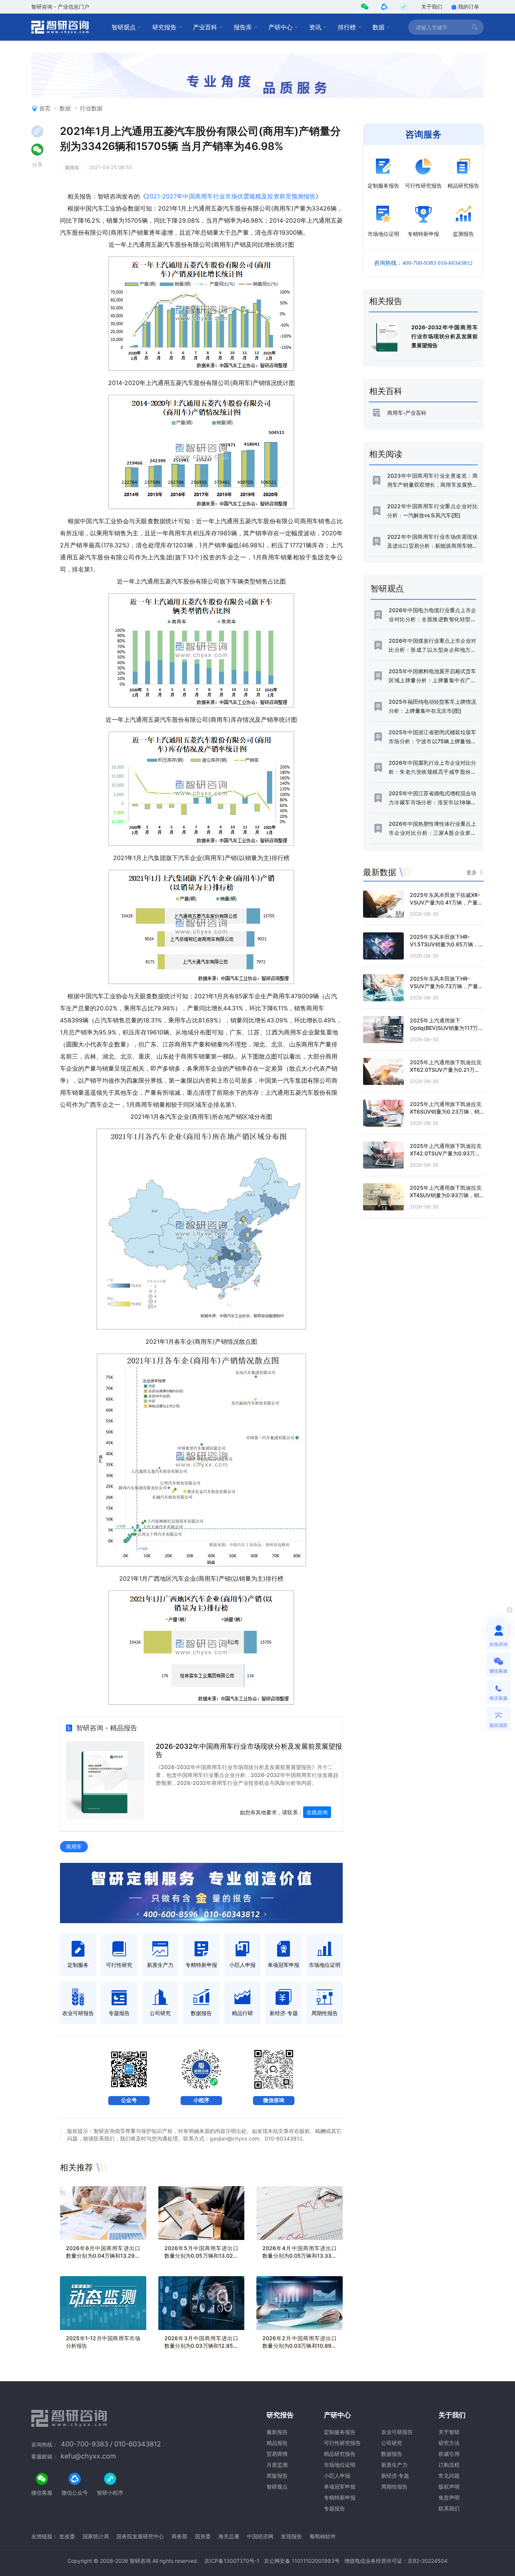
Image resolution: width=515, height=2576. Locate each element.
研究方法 (449, 2443)
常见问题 (449, 2476)
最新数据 (380, 872)
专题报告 (334, 2508)
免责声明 (449, 2497)
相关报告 (386, 301)
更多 (472, 872)
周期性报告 (394, 2487)
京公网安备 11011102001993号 (302, 2561)
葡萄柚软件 (323, 2536)
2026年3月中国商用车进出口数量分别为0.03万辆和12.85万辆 (202, 2346)
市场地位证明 (340, 2465)
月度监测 (277, 2465)
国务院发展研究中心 (140, 2536)
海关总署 (229, 2536)
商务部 (179, 2536)
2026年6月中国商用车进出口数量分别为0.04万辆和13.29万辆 (103, 2256)
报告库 (243, 27)
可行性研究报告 (342, 2443)
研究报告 (164, 27)
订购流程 (449, 2465)
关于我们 (432, 7)
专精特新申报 (340, 2497)
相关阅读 (386, 454)
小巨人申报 (337, 2476)
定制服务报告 (340, 2432)
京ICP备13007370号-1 (232, 2561)
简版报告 (277, 2476)
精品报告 (277, 2443)
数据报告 (392, 2454)
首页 (45, 108)
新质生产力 (394, 2465)
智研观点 (124, 27)
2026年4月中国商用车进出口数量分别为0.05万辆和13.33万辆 (300, 2256)
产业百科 (205, 27)
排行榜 (347, 27)
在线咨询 (317, 1812)
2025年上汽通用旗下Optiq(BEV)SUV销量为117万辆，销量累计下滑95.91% (444, 1028)
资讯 (315, 27)
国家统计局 (96, 2536)
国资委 (203, 2536)
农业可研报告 (397, 2432)
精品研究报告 (340, 2454)
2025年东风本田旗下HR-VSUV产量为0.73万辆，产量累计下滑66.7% (447, 986)
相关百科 (386, 391)
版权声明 (449, 2487)
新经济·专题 (395, 2476)
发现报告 (291, 2536)
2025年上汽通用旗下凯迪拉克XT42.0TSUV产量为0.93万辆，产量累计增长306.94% (446, 1153)
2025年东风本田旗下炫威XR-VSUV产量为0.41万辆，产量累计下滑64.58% (446, 902)
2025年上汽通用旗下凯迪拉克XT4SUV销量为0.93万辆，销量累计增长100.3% (446, 1195)
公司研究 (392, 2443)
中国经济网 (260, 2536)
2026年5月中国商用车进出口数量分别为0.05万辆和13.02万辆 (202, 2256)
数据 (379, 27)
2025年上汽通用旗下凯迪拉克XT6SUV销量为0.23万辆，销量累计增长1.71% (446, 1112)
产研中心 (280, 27)
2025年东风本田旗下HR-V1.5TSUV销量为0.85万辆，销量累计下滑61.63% (447, 944)
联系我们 (449, 2508)
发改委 (67, 2536)
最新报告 (277, 2432)
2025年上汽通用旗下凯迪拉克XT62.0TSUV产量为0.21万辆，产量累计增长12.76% (446, 1070)
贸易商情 (277, 2454)
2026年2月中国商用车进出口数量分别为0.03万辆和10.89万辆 (300, 2346)
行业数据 (91, 108)
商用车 (72, 168)
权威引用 (449, 2454)
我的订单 (469, 7)
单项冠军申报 (340, 2487)
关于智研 (449, 2432)
